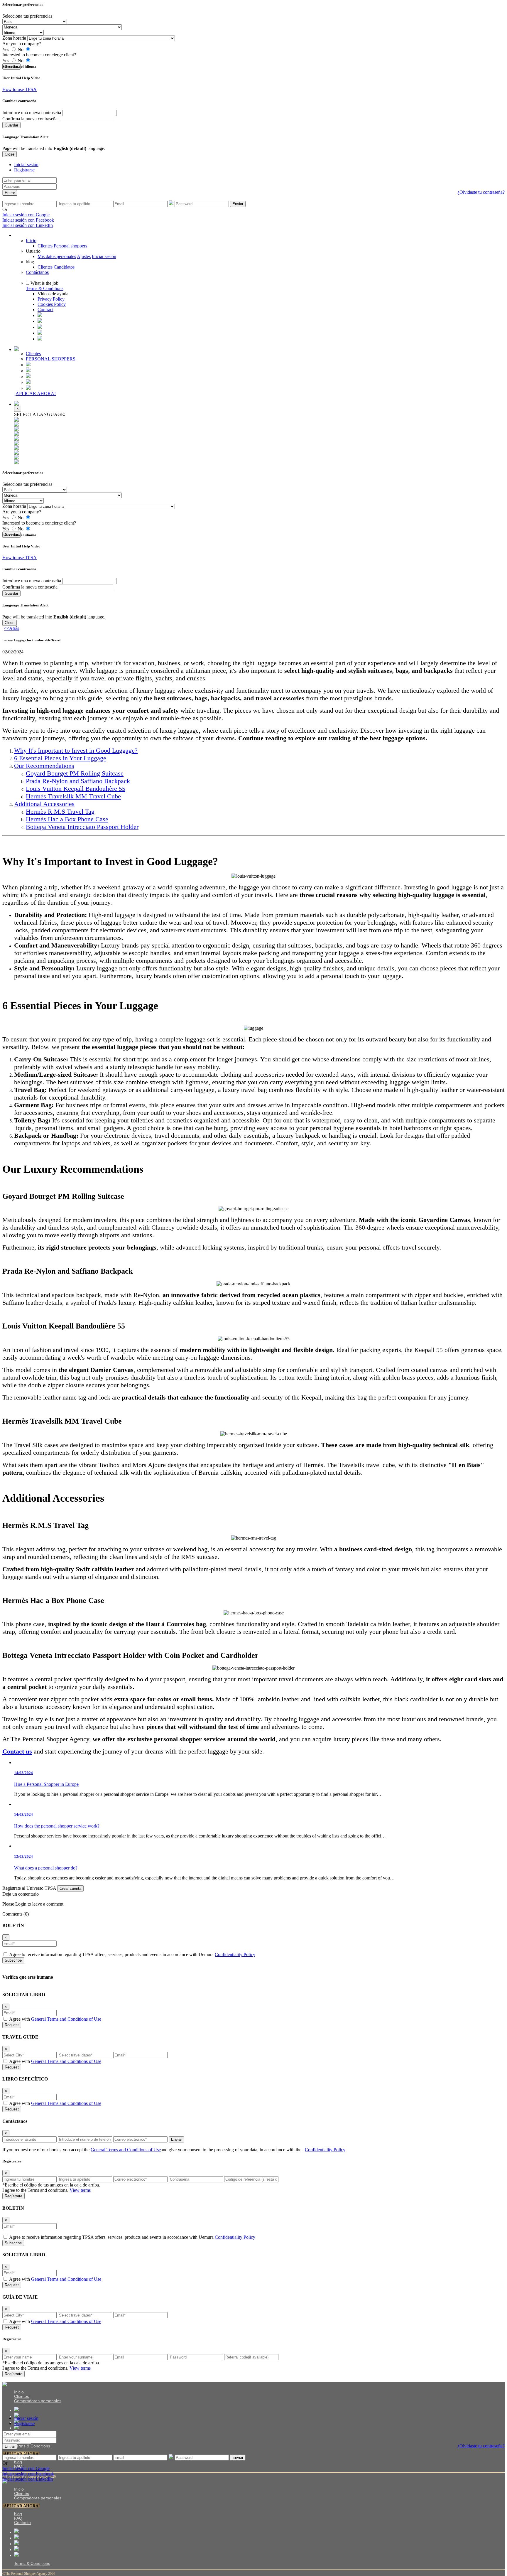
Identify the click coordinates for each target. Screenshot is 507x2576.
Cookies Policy (52, 304)
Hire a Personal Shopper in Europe (46, 1784)
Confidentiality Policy (235, 1954)
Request (12, 2025)
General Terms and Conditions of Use (66, 2019)
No (21, 49)
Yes (6, 49)
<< (11, 628)
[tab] (26, 165)
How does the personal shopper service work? (57, 1826)
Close (10, 154)
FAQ (18, 2518)
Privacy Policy (51, 299)
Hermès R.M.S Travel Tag (60, 811)
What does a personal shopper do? (46, 1868)
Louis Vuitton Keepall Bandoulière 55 (76, 789)
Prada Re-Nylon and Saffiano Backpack (78, 781)
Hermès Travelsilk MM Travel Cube (73, 796)
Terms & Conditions (45, 288)
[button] (53, 294)
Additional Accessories (44, 804)
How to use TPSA (20, 89)
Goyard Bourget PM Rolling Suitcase (75, 773)
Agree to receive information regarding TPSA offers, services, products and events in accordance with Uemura (132, 1954)
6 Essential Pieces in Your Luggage (60, 758)
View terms (80, 2190)
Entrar (10, 193)
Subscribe (13, 1960)
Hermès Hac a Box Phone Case (67, 819)
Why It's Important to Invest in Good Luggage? (76, 750)
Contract (45, 310)
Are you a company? (22, 44)
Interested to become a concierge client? (39, 55)
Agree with (55, 2019)
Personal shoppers (70, 246)
